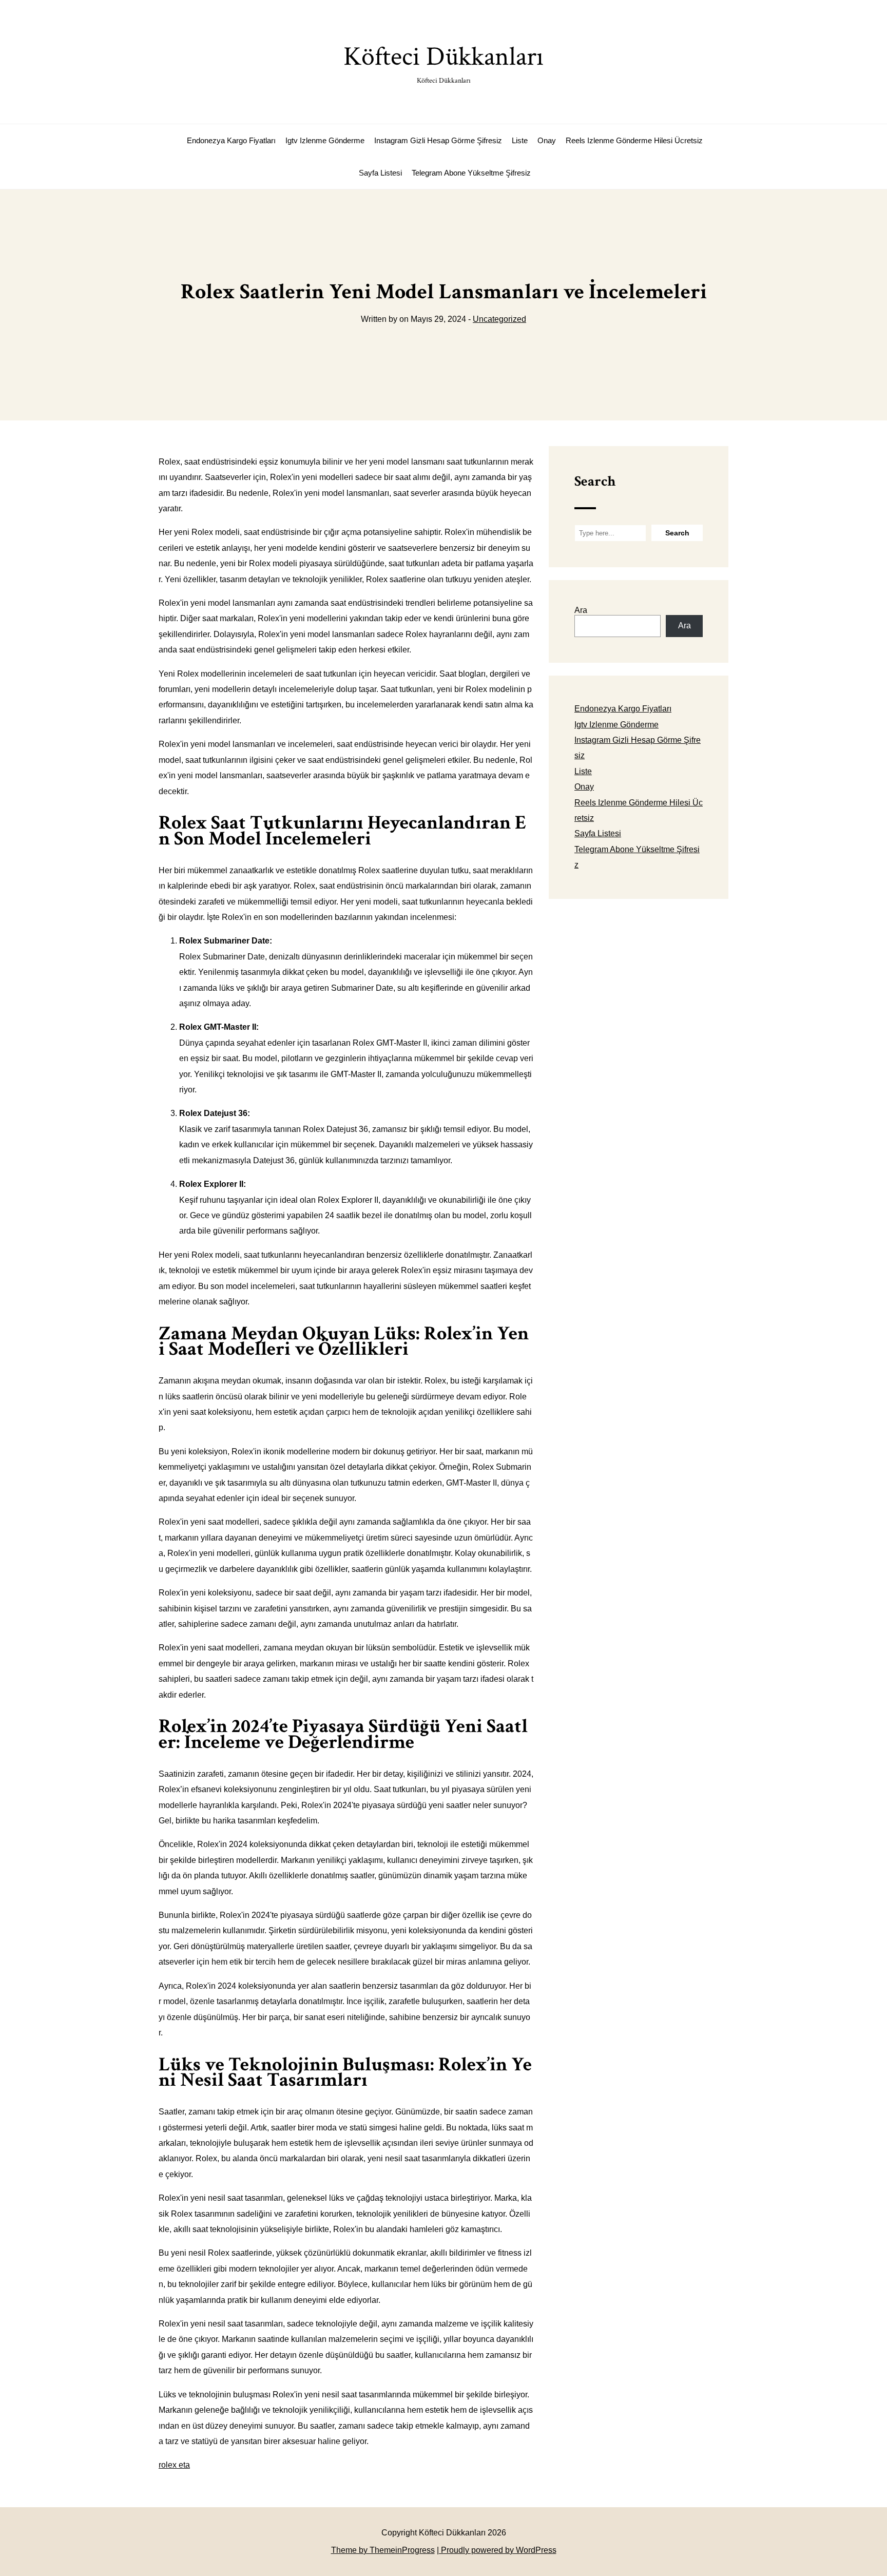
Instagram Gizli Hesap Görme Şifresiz (438, 140)
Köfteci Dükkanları (444, 62)
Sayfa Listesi (380, 173)
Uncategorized (499, 319)
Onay (547, 140)
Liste (520, 140)
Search (595, 481)
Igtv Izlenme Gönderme (325, 140)
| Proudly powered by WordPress (497, 2550)
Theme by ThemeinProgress (383, 2550)
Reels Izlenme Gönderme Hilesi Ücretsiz (634, 140)
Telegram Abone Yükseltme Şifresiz (471, 173)
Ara (581, 610)
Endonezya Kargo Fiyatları (231, 140)
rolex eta (174, 2465)
